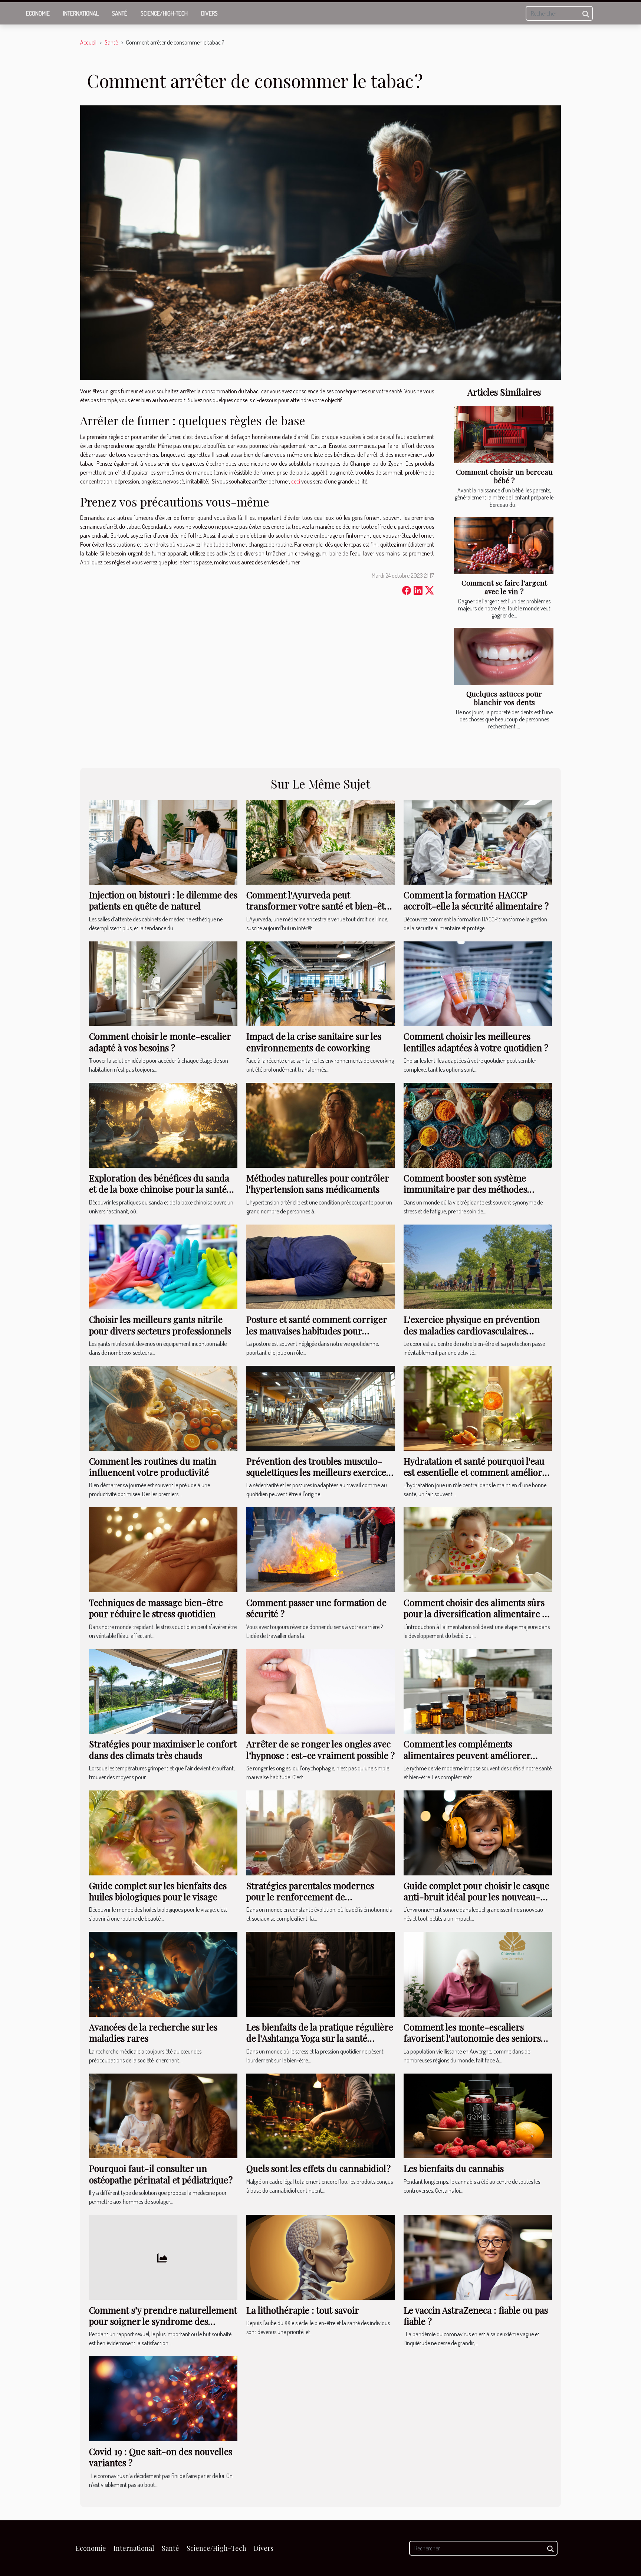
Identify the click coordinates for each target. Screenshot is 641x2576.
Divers (209, 13)
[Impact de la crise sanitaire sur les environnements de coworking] (320, 983)
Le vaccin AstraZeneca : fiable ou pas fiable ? (476, 2316)
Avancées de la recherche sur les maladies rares (153, 2032)
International (81, 13)
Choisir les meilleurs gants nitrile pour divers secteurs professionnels (160, 1325)
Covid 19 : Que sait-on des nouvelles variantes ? (161, 2457)
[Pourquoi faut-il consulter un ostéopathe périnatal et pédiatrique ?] (163, 2115)
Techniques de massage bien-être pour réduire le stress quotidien (156, 1608)
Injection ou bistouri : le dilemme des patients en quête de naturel (163, 900)
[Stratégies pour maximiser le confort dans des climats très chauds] (163, 1691)
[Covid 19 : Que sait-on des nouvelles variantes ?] (163, 2398)
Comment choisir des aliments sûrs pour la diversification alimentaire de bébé (478, 1614)
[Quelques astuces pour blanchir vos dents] (504, 656)
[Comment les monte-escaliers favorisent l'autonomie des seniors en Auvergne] (478, 1973)
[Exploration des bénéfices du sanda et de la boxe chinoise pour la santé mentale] (163, 1124)
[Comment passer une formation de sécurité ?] (320, 1549)
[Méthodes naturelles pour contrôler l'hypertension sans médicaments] (320, 1124)
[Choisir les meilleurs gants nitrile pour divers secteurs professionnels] (163, 1266)
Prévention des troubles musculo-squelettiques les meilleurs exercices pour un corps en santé (318, 1472)
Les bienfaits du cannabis (454, 2168)
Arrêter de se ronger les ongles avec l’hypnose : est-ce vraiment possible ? (320, 1749)
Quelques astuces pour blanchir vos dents (504, 698)
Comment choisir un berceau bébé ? (504, 476)
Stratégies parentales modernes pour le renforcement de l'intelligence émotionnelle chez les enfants (316, 1902)
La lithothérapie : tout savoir (303, 2310)
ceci (296, 481)
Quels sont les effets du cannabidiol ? (318, 2168)
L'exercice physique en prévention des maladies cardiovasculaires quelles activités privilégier (472, 1330)
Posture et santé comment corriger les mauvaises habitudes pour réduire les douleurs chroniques (317, 1330)
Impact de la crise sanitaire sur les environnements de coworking (314, 1042)
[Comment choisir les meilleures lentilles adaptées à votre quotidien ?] (478, 983)
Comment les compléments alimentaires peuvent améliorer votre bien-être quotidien (467, 1755)
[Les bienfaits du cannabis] (478, 2115)
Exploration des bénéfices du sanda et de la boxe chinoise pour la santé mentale (159, 1189)
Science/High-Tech (164, 13)
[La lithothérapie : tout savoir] (320, 2257)
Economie (38, 13)
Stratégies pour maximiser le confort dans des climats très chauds (163, 1749)
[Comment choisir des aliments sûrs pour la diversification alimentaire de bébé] (478, 1549)
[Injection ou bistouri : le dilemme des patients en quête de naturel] (163, 842)
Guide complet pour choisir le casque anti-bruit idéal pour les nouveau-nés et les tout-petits (476, 1897)
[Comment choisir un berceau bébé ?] (504, 435)
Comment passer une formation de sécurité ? (316, 1608)
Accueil (88, 42)
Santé (120, 13)
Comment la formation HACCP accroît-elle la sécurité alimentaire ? (476, 900)
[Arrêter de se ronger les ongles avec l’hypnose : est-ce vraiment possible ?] (320, 1691)
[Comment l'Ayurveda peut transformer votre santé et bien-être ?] (320, 842)
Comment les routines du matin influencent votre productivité (153, 1466)
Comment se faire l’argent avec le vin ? (504, 587)
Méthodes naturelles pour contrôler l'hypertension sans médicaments (318, 1183)
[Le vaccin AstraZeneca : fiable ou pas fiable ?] (478, 2257)
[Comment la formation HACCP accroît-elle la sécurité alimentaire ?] (478, 842)
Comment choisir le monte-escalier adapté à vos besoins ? (160, 1042)
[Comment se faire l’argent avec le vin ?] (504, 546)
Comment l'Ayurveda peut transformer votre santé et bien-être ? (320, 906)
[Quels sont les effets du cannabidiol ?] (320, 2115)
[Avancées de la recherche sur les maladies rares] (163, 1973)
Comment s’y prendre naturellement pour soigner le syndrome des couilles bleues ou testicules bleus (163, 2321)
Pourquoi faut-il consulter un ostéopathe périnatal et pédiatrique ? (161, 2174)
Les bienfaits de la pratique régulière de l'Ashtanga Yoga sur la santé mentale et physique (320, 2038)
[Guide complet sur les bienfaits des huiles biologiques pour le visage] (163, 1832)
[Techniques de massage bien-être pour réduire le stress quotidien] (163, 1549)
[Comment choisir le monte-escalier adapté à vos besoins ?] (163, 983)
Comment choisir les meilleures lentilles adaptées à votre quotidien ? (476, 1042)
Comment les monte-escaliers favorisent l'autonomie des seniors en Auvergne (472, 2038)
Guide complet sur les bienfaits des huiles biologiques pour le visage (158, 1891)
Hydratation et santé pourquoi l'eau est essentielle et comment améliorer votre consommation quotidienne (477, 1472)
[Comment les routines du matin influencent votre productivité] (163, 1407)
